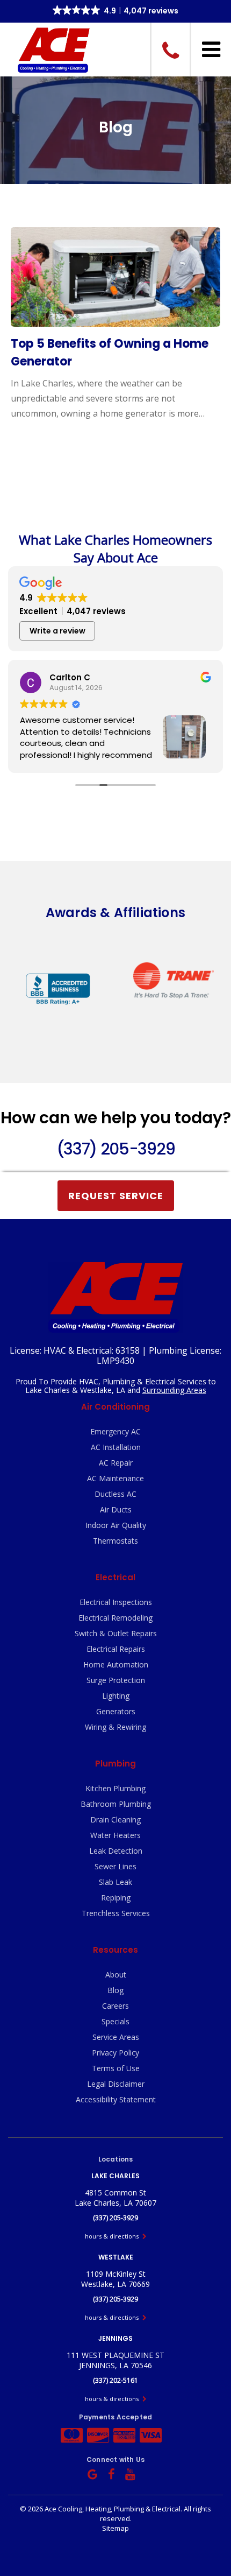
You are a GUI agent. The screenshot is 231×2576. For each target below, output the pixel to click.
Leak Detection (116, 1851)
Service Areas (116, 2037)
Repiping (116, 1898)
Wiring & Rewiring (115, 1727)
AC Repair (116, 1463)
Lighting (116, 1696)
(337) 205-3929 (115, 1149)
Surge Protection (116, 1680)
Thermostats (115, 1541)
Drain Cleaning (115, 1820)
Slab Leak (115, 1882)
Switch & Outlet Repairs (116, 1633)
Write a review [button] (57, 631)
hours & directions (113, 2236)
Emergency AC (115, 1431)
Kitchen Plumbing (115, 1788)
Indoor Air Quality (116, 1525)
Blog (115, 1990)
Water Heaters (115, 1835)
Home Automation (116, 1664)
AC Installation (116, 1447)
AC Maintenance (115, 1478)
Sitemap (115, 2528)
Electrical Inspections (116, 1602)
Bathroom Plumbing (116, 1804)
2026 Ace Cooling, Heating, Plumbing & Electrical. (106, 2509)
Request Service (116, 1196)
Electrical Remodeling (115, 1618)
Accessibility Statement (116, 2099)
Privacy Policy (115, 2053)
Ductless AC (115, 1494)
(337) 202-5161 (115, 2380)
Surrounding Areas (174, 1390)
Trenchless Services (116, 1913)
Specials (115, 2021)
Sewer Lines (115, 1866)
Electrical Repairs (116, 1649)
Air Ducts (116, 1509)
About (116, 1975)
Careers (115, 2006)
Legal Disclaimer (116, 2084)
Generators (116, 1711)
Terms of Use (116, 2068)
